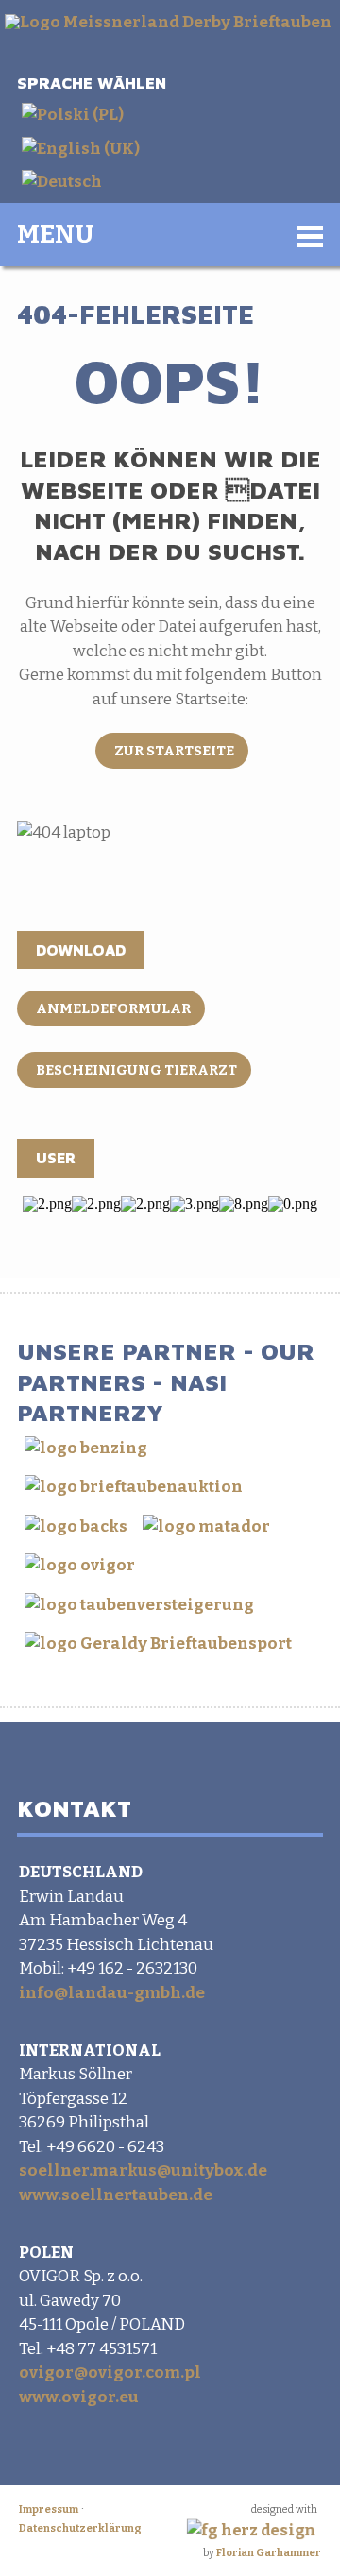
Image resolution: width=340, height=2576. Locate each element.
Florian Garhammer (269, 2553)
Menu (56, 234)
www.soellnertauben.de (116, 2195)
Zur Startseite (174, 751)
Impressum (49, 2509)
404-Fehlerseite (136, 314)
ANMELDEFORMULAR (113, 1008)
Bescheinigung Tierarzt (136, 1070)
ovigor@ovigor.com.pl (110, 2373)
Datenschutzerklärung (80, 2528)
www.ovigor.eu (79, 2397)
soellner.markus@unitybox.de (143, 2170)
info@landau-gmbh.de (112, 1993)
